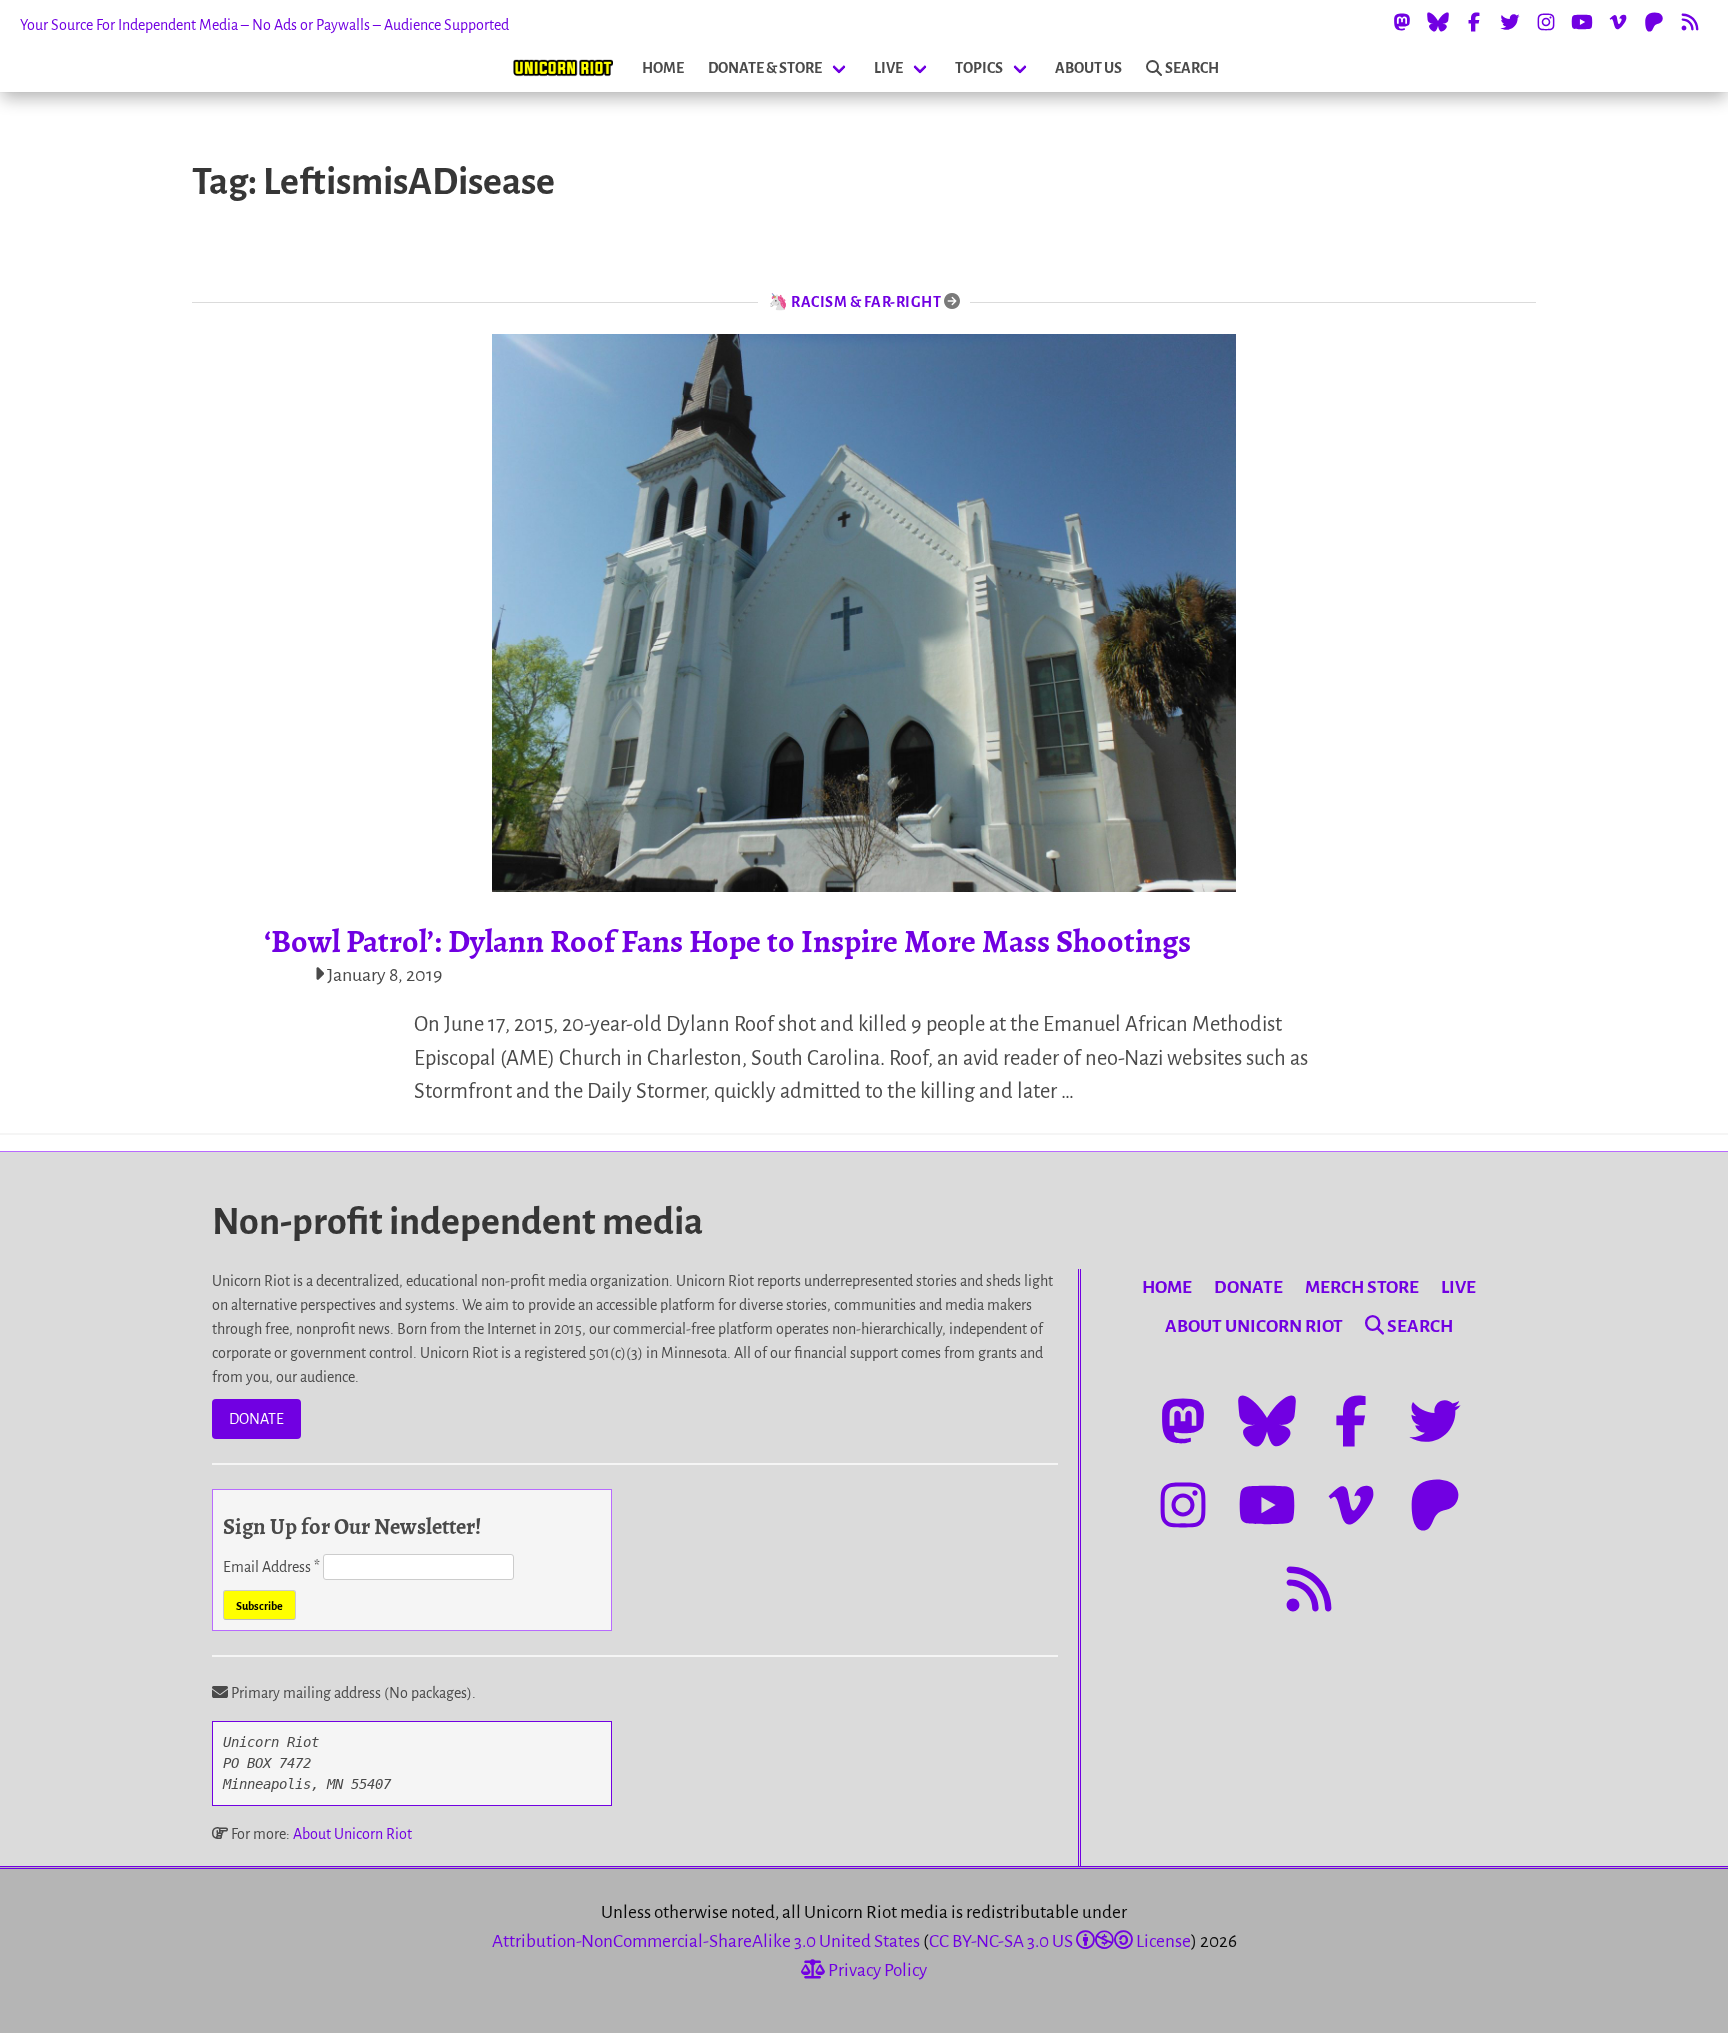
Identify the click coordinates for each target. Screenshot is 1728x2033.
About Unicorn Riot (352, 1834)
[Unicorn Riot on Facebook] (1474, 22)
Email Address (271, 1567)
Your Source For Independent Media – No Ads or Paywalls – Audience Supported (264, 25)
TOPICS (979, 68)
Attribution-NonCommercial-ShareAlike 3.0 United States (706, 1941)
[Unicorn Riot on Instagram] (1546, 22)
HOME (663, 68)
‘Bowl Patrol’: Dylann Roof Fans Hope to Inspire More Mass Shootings (727, 941)
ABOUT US (1088, 68)
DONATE (256, 1419)
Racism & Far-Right (866, 302)
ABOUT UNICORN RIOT (1254, 1326)
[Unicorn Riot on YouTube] (1582, 22)
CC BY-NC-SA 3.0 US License (1060, 1941)
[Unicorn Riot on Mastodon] (1402, 22)
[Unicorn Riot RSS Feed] (1690, 22)
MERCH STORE (1362, 1287)
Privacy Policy (876, 1970)
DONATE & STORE (765, 68)
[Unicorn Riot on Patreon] (1654, 22)
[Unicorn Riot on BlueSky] (1438, 22)
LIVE (888, 68)
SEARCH (1192, 68)
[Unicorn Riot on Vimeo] (1618, 22)
